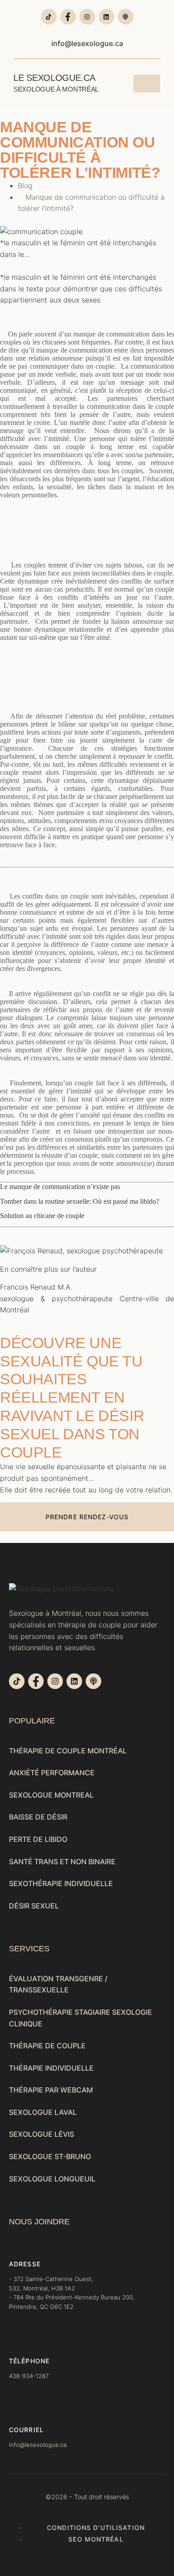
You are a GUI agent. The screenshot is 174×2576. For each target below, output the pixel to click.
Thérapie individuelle (51, 2068)
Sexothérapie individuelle (61, 1883)
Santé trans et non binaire (62, 1862)
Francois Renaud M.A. (36, 1287)
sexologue (17, 1299)
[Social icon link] (49, 17)
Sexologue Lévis (41, 2134)
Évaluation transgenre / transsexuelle (58, 1984)
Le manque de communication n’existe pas (60, 1187)
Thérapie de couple (47, 2046)
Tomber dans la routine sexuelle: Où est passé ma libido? (80, 1201)
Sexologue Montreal (51, 1795)
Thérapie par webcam (51, 2090)
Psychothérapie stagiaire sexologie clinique (81, 2018)
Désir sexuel (34, 1906)
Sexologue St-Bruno (50, 2156)
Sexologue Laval (43, 2112)
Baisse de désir (38, 1817)
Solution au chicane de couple (42, 1216)
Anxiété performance (52, 1773)
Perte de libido (38, 1839)
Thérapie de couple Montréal (68, 1751)
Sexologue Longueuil (52, 2179)
